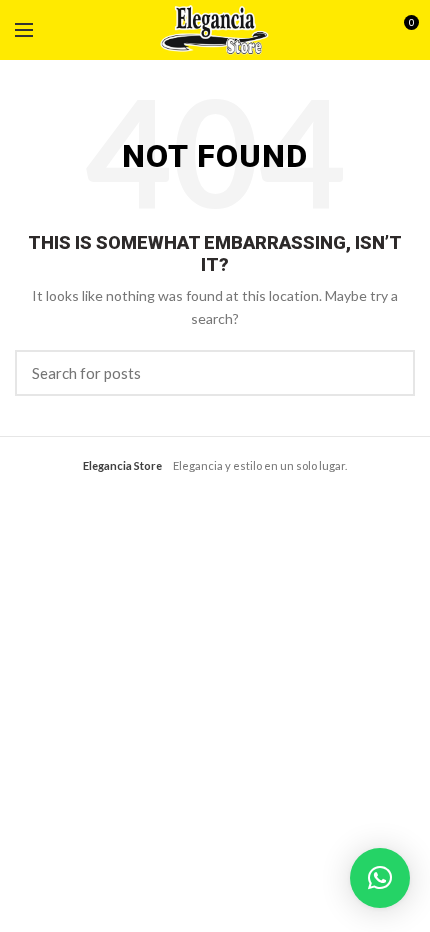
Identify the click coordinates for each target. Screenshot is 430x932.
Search (388, 373)
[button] (380, 878)
